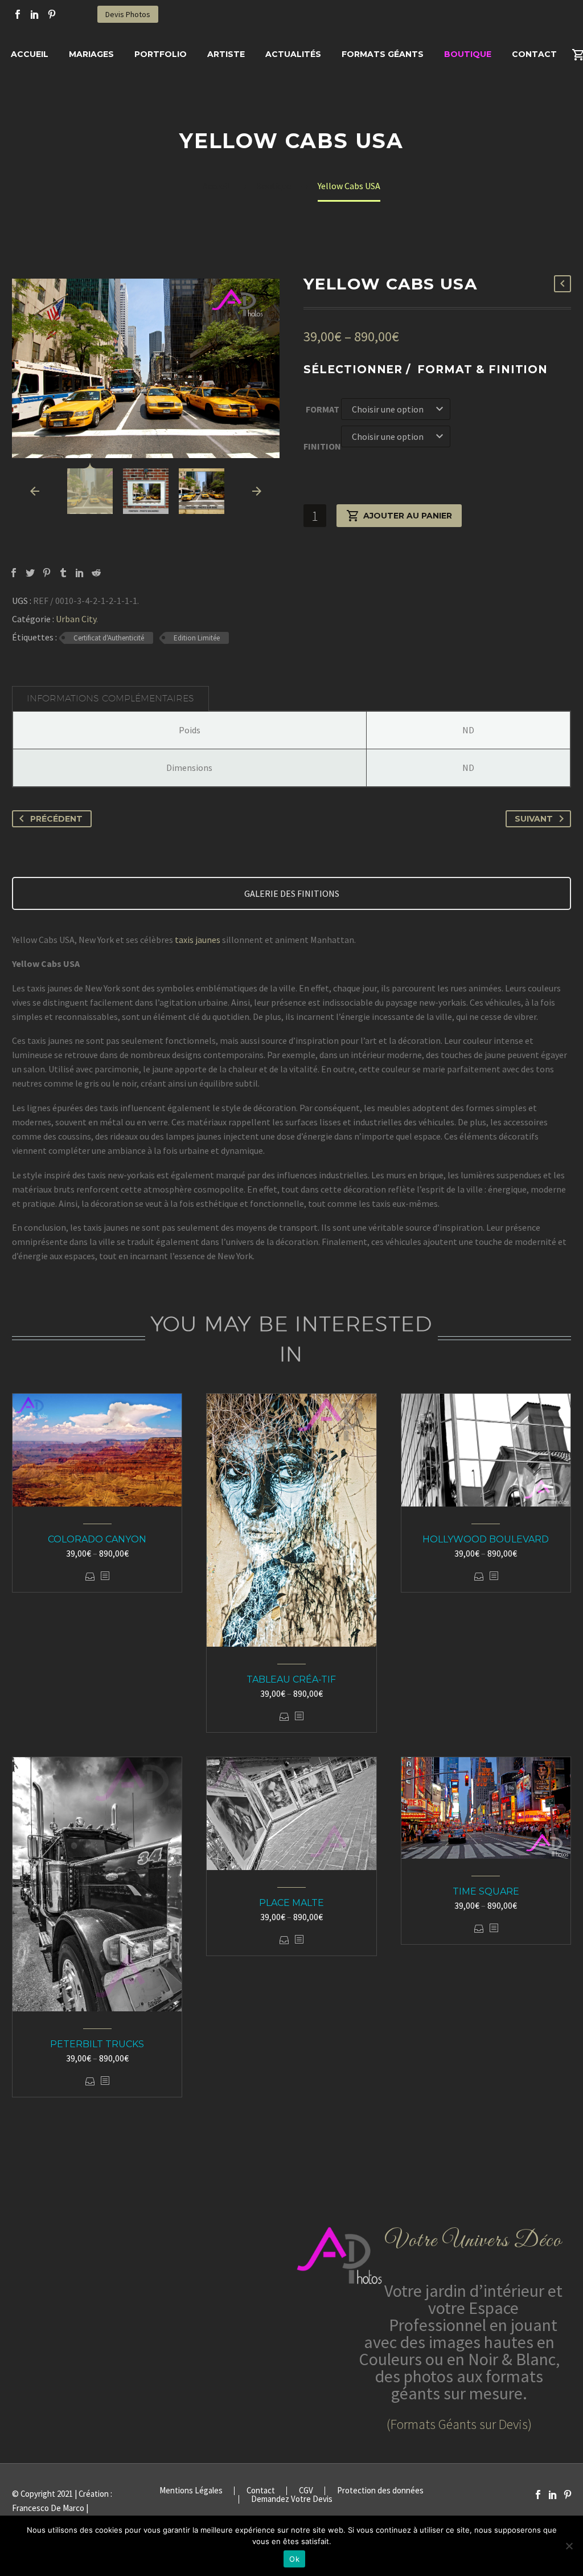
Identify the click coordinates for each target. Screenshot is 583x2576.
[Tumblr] (63, 573)
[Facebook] (18, 14)
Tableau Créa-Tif (291, 1679)
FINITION (322, 446)
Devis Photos (128, 14)
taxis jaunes (198, 940)
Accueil (30, 54)
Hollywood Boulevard (486, 1539)
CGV (306, 2491)
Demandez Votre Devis (292, 2499)
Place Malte (291, 1903)
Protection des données (380, 2491)
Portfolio (161, 54)
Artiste (226, 54)
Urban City (76, 619)
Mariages (91, 54)
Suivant (534, 819)
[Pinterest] (52, 14)
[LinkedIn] (35, 14)
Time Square (486, 1891)
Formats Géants (383, 54)
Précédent (56, 819)
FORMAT (323, 409)
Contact (534, 54)
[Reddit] (96, 573)
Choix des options (90, 1576)
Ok (294, 2559)
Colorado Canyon (97, 1539)
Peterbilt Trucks (97, 2044)
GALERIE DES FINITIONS (292, 893)
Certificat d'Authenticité (109, 638)
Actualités (293, 54)
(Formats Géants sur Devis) (459, 2424)
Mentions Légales (191, 2491)
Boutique (468, 54)
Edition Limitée (197, 638)
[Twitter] (30, 573)
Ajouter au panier (408, 516)
